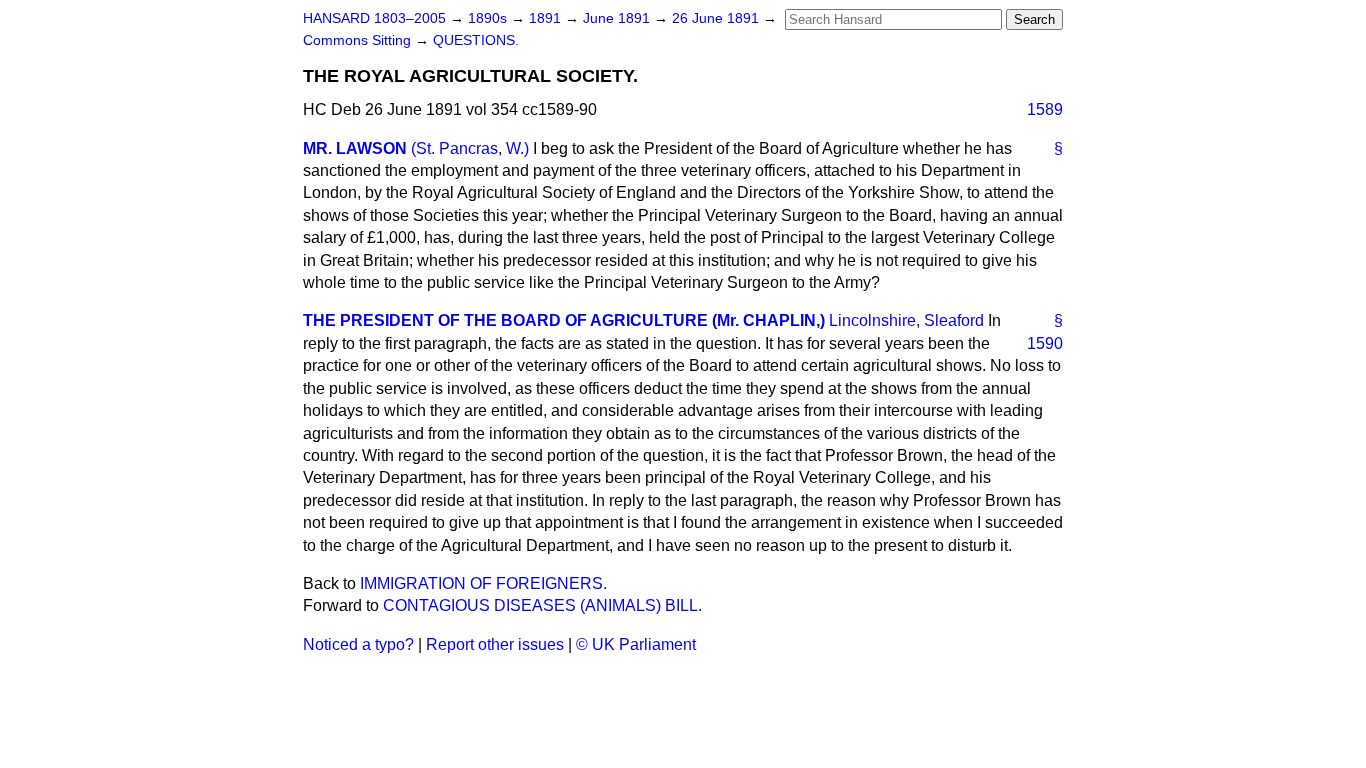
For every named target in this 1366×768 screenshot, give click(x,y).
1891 (547, 18)
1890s (489, 18)
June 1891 (618, 18)
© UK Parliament (636, 644)
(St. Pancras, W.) (470, 148)
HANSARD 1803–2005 (374, 18)
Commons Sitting (359, 40)
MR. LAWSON (355, 148)
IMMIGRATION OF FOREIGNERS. (483, 583)
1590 (1045, 343)
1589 (1045, 109)
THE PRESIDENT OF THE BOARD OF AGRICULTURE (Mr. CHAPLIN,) (564, 320)
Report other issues (495, 644)
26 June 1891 (717, 18)
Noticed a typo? (358, 644)
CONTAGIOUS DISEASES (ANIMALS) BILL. (542, 605)
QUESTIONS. (476, 40)
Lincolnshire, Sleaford (906, 320)
